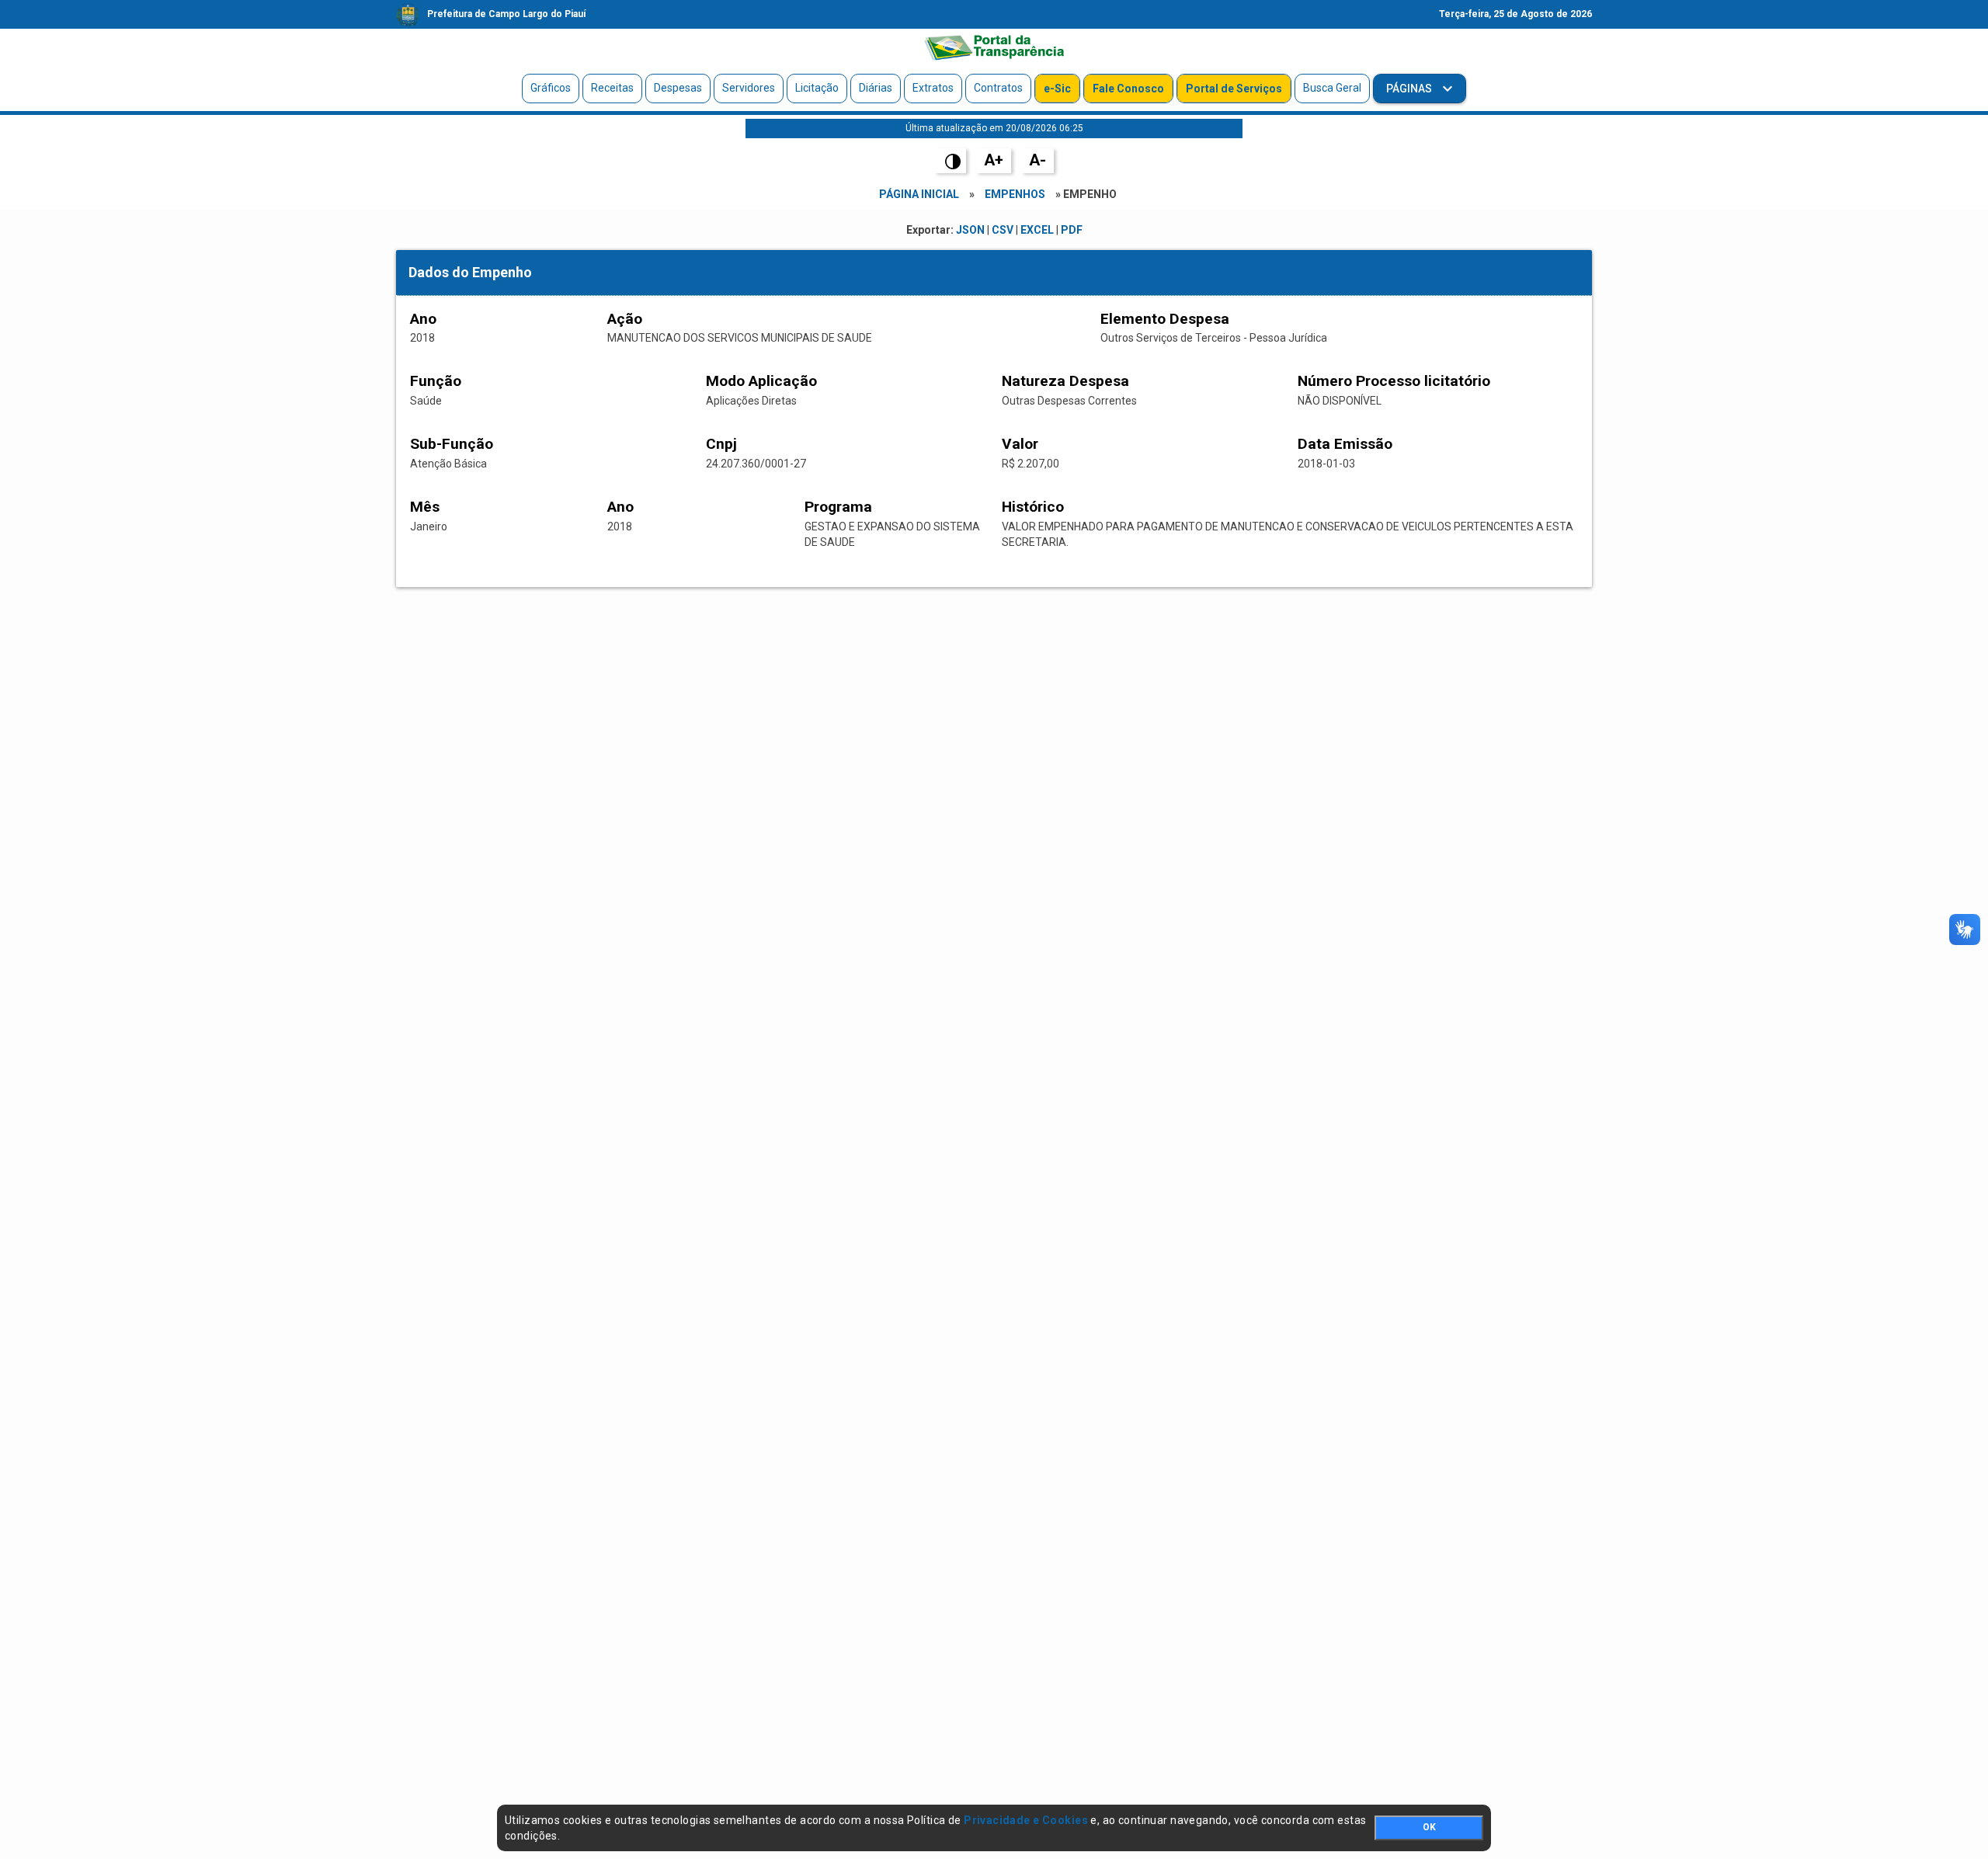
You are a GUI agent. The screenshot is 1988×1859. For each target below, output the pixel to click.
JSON (970, 230)
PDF (1072, 230)
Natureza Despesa (1065, 381)
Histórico (1033, 507)
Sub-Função (452, 444)
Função (436, 381)
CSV (1003, 230)
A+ (994, 160)
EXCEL (1037, 230)
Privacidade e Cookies (1026, 1820)
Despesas (678, 88)
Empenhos (1015, 194)
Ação (625, 319)
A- (1037, 160)
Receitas (612, 88)
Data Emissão (1345, 444)
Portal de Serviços (1234, 89)
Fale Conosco (1128, 89)
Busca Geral (1332, 88)
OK (1429, 1827)
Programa (838, 507)
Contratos (998, 88)
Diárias (876, 88)
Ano (423, 319)
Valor (1020, 444)
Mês (425, 507)
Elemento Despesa (1165, 319)
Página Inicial (919, 194)
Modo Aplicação (761, 381)
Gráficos (551, 88)
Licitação (817, 88)
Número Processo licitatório (1394, 381)
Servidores (749, 88)
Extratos (933, 88)
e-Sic (1057, 89)
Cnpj (721, 444)
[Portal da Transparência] (994, 47)
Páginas (1410, 89)
